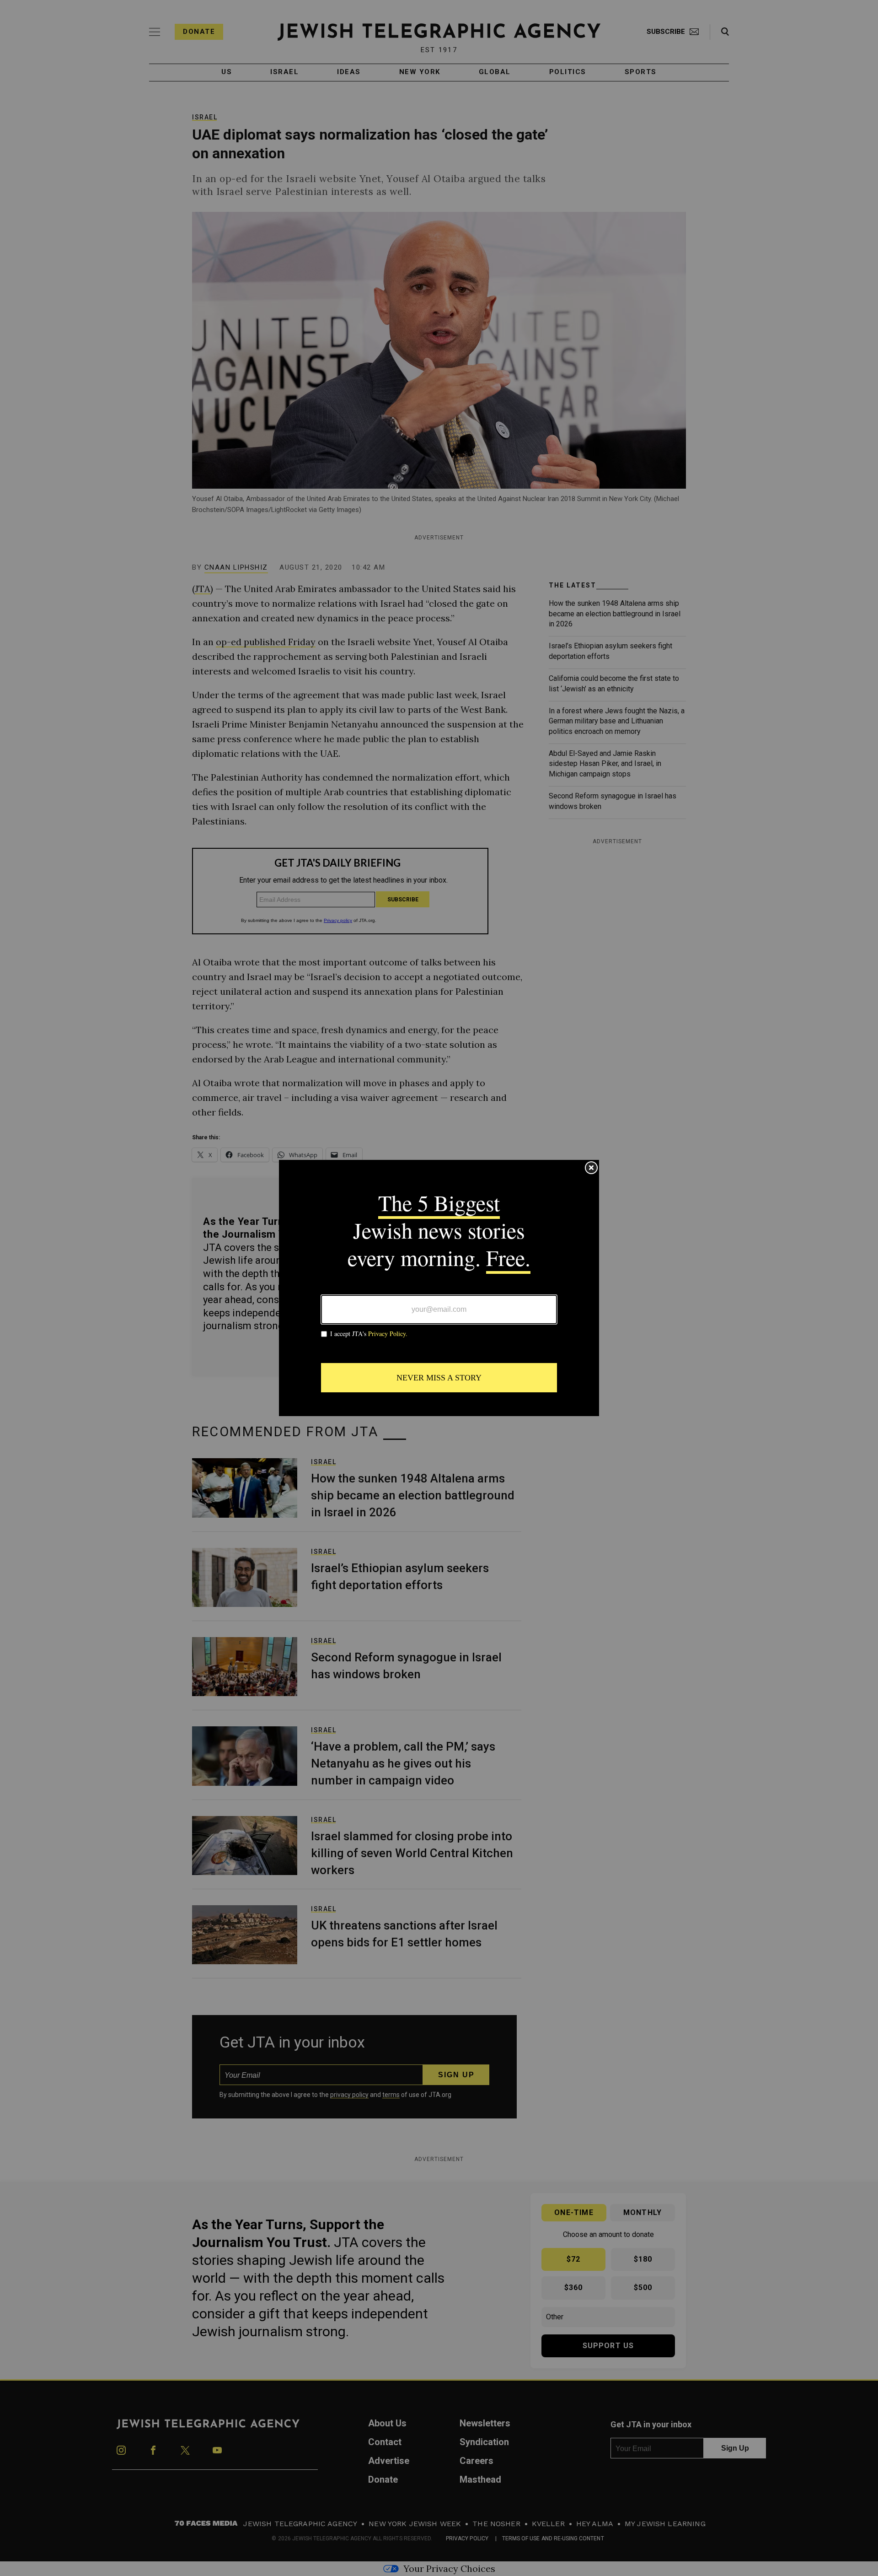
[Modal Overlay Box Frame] (439, 1288)
